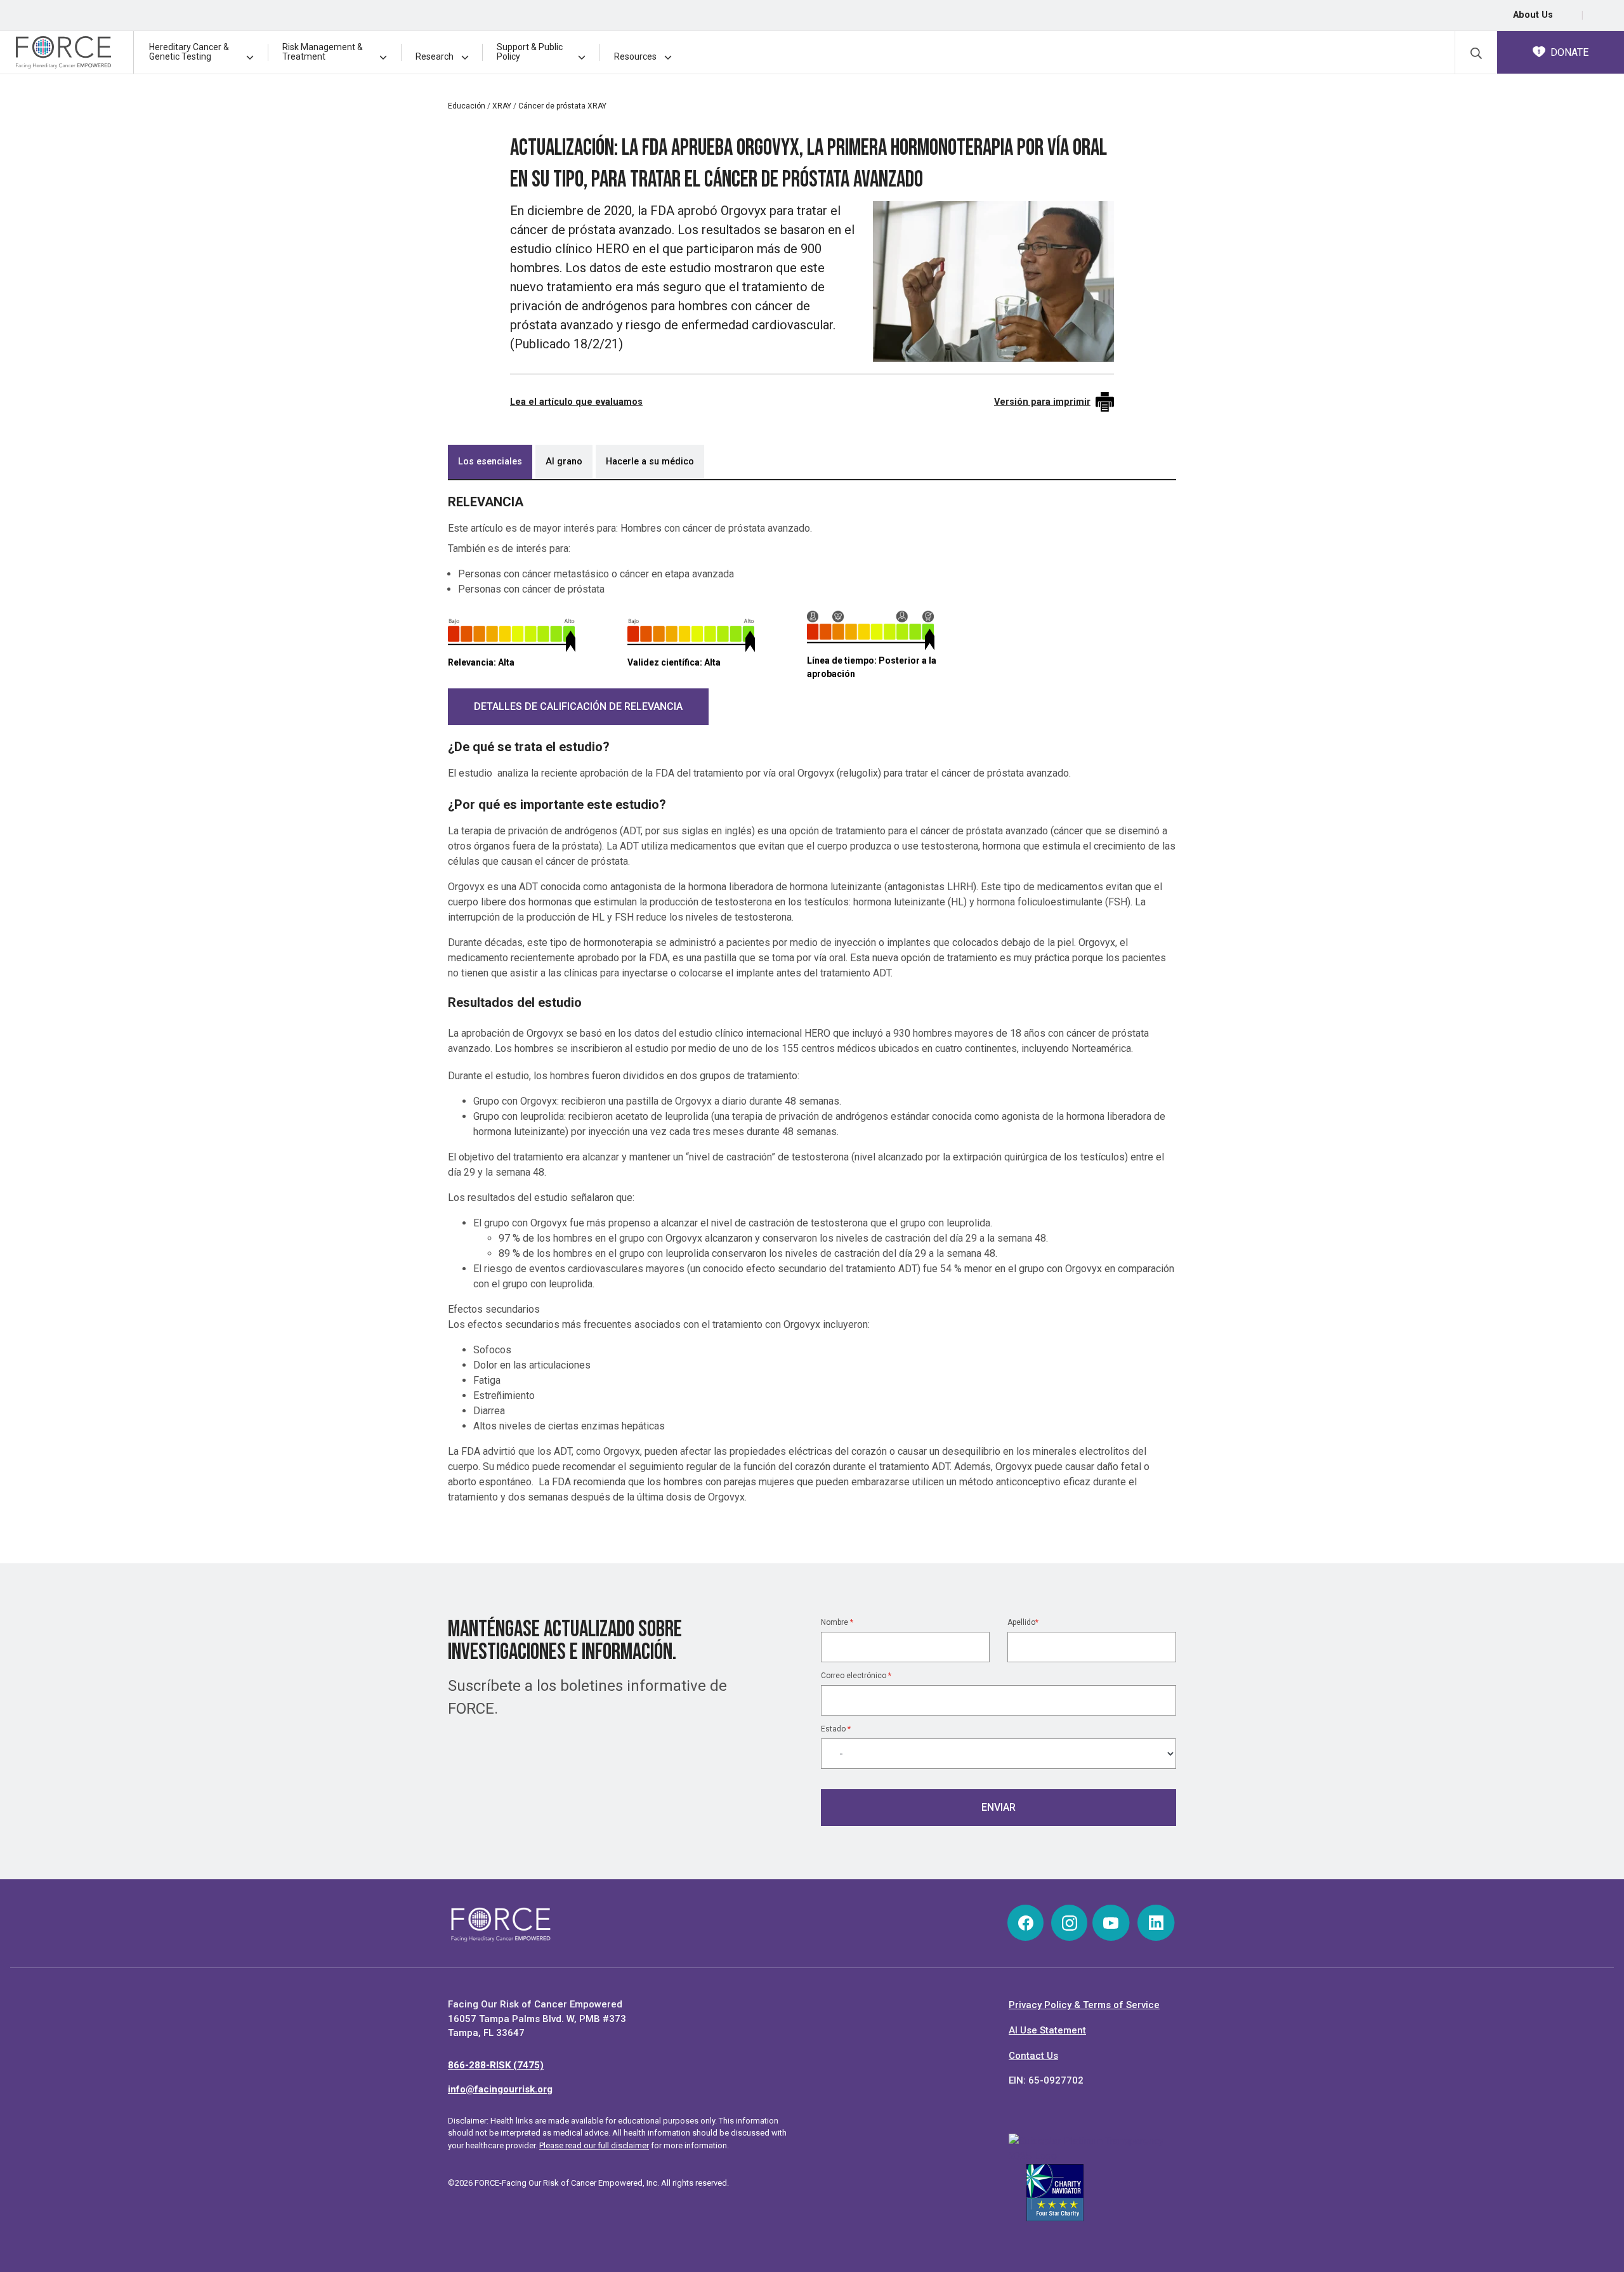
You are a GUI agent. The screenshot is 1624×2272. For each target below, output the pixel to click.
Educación (467, 106)
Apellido (1023, 1622)
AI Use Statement (1047, 2030)
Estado (836, 1729)
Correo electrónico (856, 1676)
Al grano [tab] (564, 462)
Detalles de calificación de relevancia (578, 706)
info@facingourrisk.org (500, 2089)
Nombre (837, 1622)
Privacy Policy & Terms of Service (1084, 2005)
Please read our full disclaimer (594, 2145)
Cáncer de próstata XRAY (562, 106)
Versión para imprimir (1042, 402)
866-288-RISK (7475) (496, 2065)
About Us (1533, 15)
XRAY (502, 106)
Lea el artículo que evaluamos (576, 402)
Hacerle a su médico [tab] (650, 462)
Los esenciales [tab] (490, 462)
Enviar (999, 1807)
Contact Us (1033, 2056)
